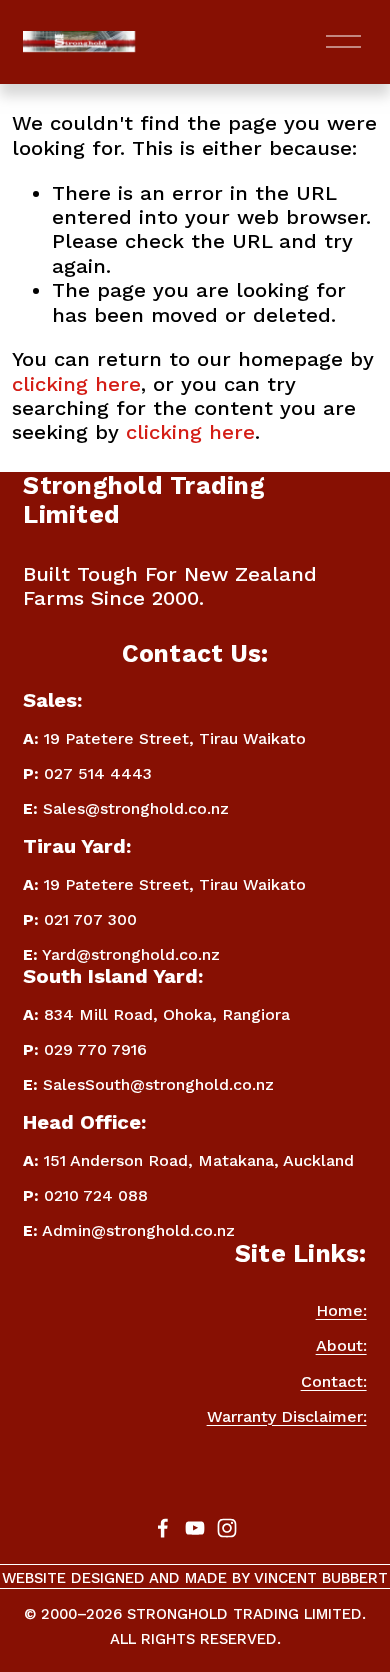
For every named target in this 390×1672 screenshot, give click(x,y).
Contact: (334, 1381)
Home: (341, 1310)
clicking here (76, 384)
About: (341, 1345)
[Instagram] (227, 1528)
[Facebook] (163, 1528)
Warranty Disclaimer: (287, 1416)
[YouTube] (195, 1528)
